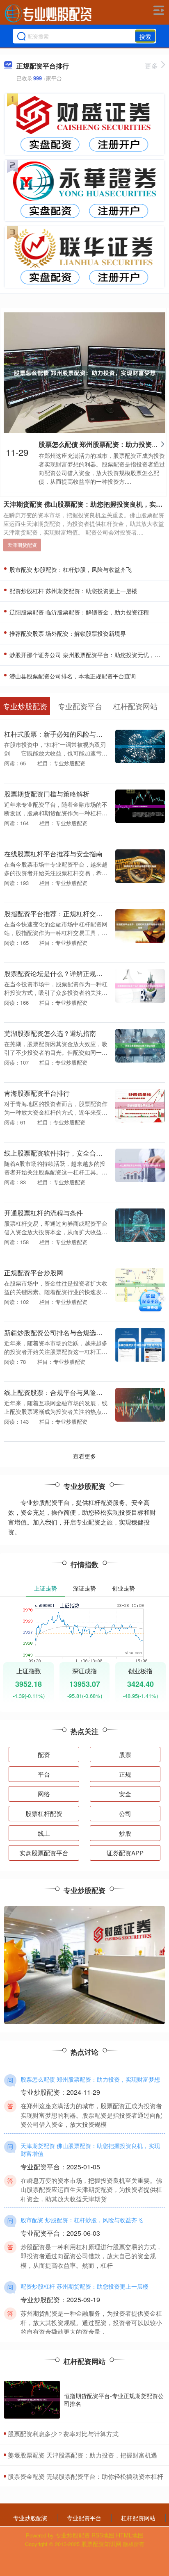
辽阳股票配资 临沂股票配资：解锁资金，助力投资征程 (78, 612)
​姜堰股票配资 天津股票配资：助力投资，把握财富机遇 (82, 2455)
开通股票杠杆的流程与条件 (43, 1213)
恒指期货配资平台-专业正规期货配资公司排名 (114, 2399)
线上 (44, 1833)
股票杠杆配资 (44, 1813)
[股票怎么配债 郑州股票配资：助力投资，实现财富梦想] (85, 372)
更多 (151, 66)
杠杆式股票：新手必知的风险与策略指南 (63, 734)
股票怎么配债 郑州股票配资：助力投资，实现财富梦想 (90, 2079)
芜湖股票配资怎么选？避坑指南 (50, 1033)
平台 (44, 1774)
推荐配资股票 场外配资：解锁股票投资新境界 (67, 633)
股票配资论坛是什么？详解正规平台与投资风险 (73, 973)
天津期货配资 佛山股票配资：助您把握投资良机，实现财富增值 (90, 2150)
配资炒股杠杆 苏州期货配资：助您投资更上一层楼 (73, 591)
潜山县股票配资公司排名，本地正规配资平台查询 (72, 676)
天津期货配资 (22, 545)
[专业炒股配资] (48, 14)
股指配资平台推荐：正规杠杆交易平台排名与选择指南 (83, 913)
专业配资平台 (84, 2518)
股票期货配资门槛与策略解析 (47, 794)
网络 (44, 1794)
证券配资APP (125, 1853)
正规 (125, 1774)
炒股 (125, 1833)
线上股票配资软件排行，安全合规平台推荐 (66, 1153)
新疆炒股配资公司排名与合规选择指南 (60, 1332)
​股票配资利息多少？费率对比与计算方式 (63, 2434)
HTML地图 (130, 2535)
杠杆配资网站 (138, 2518)
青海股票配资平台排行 (37, 1093)
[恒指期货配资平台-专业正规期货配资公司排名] (32, 2400)
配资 (44, 1754)
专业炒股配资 (30, 2518)
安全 (125, 1794)
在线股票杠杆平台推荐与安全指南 (53, 853)
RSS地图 (103, 2535)
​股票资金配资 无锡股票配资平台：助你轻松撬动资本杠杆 (86, 2476)
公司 (125, 1813)
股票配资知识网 (101, 2544)
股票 (125, 1754)
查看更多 (84, 1456)
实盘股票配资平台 (44, 1853)
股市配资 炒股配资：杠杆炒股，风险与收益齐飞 (70, 569)
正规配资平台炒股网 (34, 1272)
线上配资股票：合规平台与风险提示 (57, 1392)
